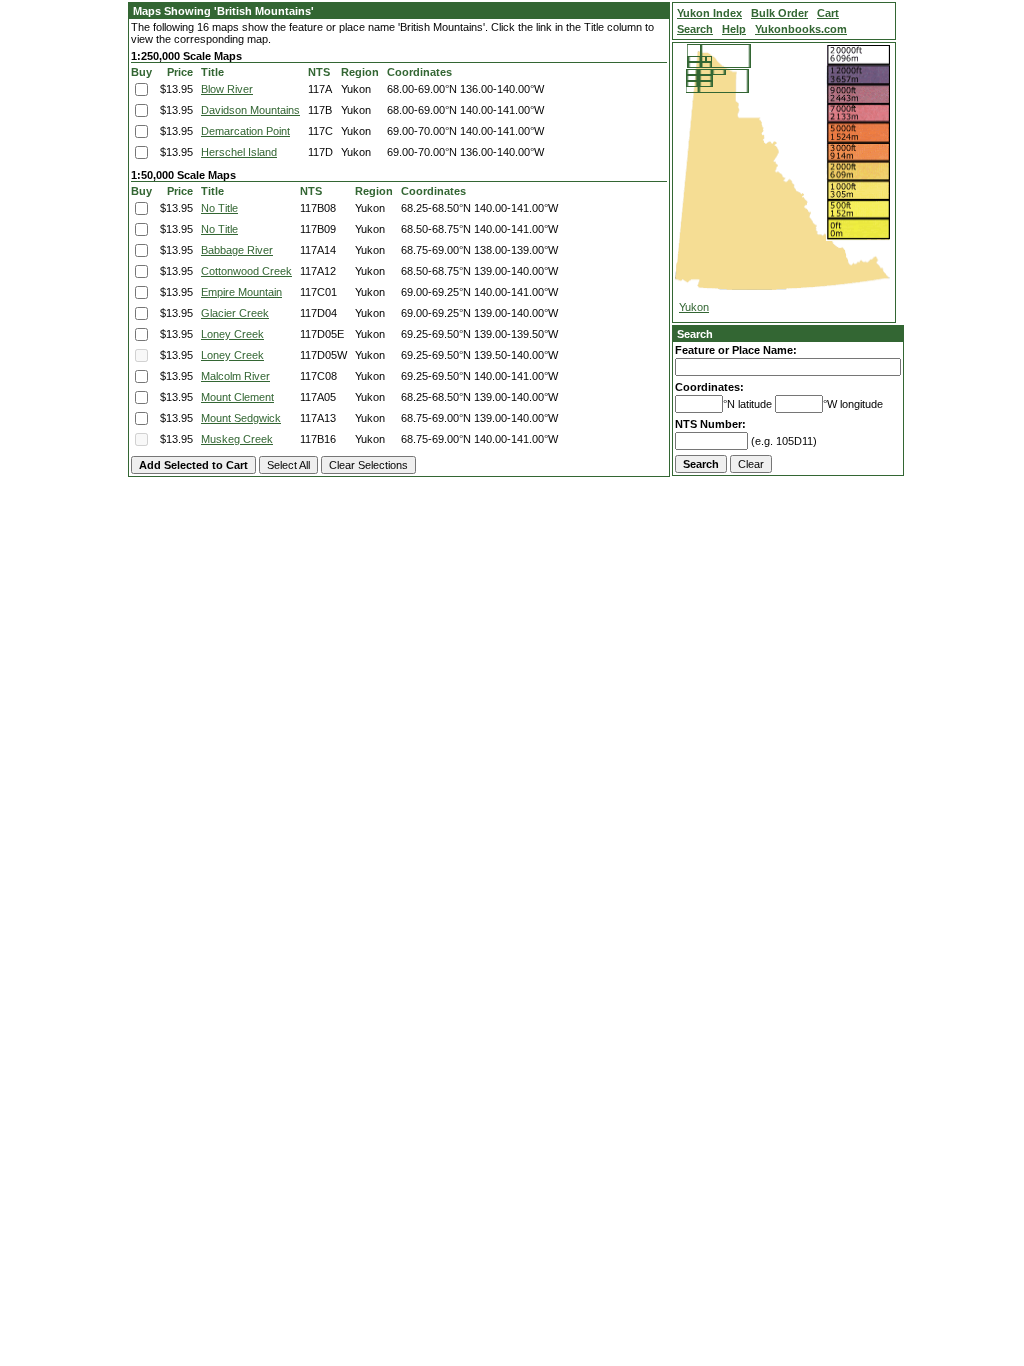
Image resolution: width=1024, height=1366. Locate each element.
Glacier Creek (235, 313)
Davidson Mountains (250, 110)
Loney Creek (232, 334)
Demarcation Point (245, 131)
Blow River (227, 89)
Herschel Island (239, 152)
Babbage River (237, 250)
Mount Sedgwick (241, 418)
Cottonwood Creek (246, 271)
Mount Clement (237, 397)
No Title (219, 208)
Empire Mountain (241, 292)
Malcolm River (235, 376)
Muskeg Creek (237, 439)
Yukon (694, 307)
